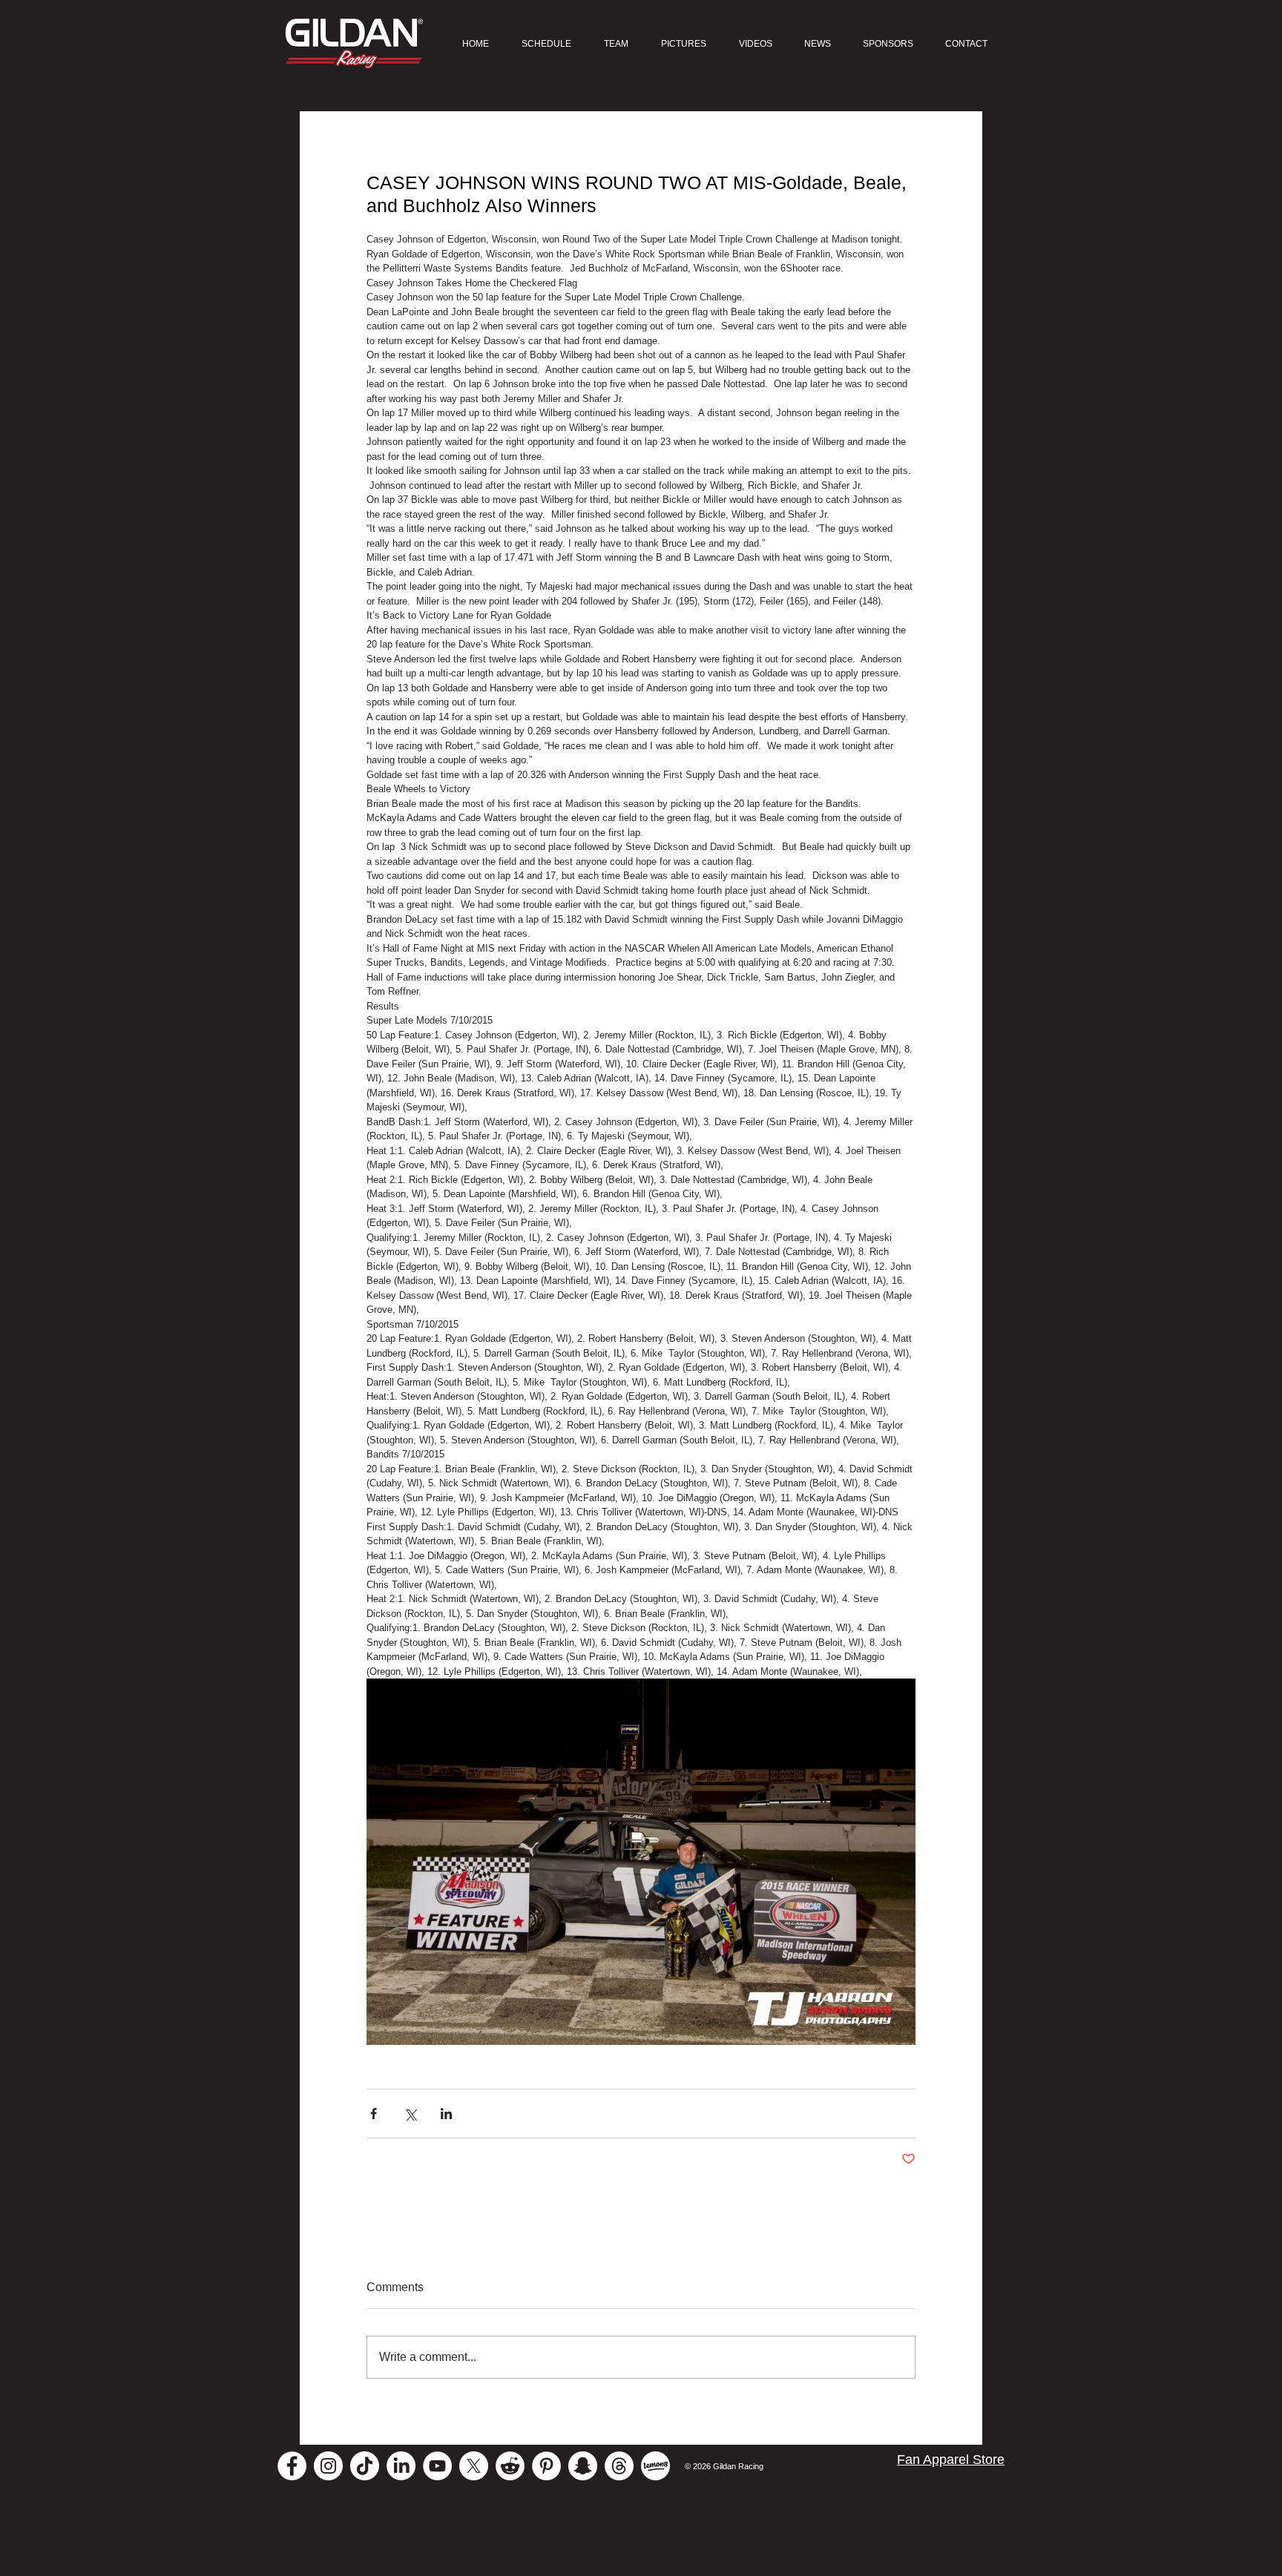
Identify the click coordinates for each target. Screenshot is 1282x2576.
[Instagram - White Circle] (328, 2466)
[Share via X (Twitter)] (410, 2114)
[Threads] (619, 2466)
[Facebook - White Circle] (292, 2466)
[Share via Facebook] (374, 2114)
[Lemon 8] (655, 2466)
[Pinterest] (546, 2466)
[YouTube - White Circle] (437, 2466)
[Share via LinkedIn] (446, 2114)
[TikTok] (365, 2466)
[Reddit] (510, 2466)
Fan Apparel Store (951, 2460)
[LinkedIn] (401, 2466)
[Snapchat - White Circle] (583, 2466)
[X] (474, 2466)
